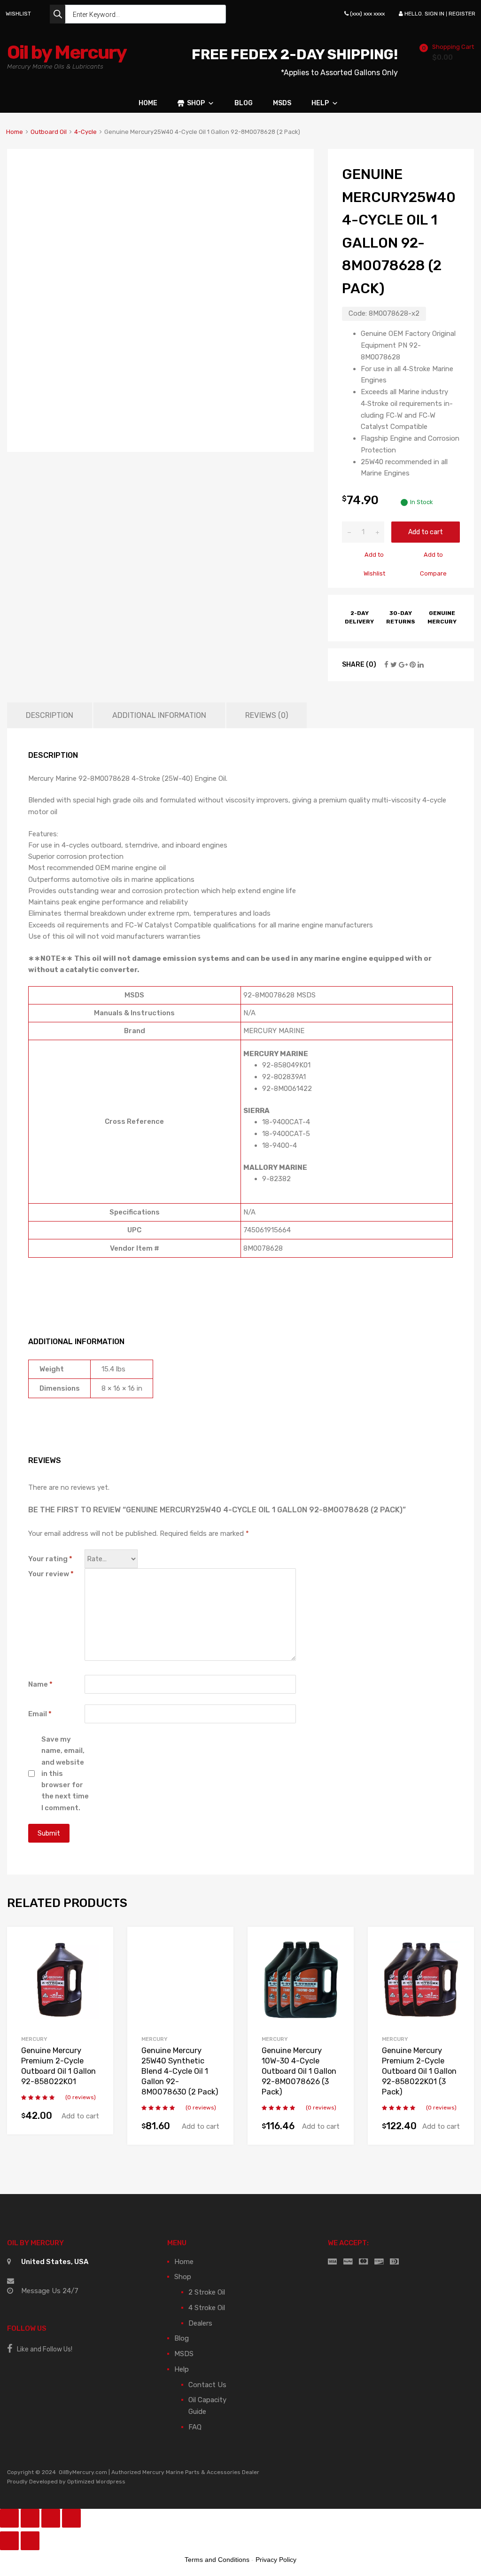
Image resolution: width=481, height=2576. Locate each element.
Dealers (200, 2323)
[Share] (30, 2518)
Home (148, 103)
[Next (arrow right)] (30, 2541)
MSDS (282, 103)
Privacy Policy (276, 2560)
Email (40, 1714)
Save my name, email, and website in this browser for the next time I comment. (65, 1774)
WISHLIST (18, 14)
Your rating (50, 1559)
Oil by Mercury (67, 52)
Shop (196, 103)
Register (462, 14)
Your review (51, 1574)
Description (50, 715)
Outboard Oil (49, 132)
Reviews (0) (267, 715)
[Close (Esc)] (9, 2518)
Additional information (159, 715)
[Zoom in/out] (71, 2518)
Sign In (434, 14)
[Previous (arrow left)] (9, 2541)
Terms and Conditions (217, 2560)
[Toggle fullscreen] (51, 2518)
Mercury (34, 2039)
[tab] (50, 715)
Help (320, 103)
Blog (244, 103)
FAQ (195, 2427)
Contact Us (207, 2385)
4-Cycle (85, 132)
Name (40, 1684)
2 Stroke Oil (207, 2292)
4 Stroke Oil (207, 2308)
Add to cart (426, 532)
